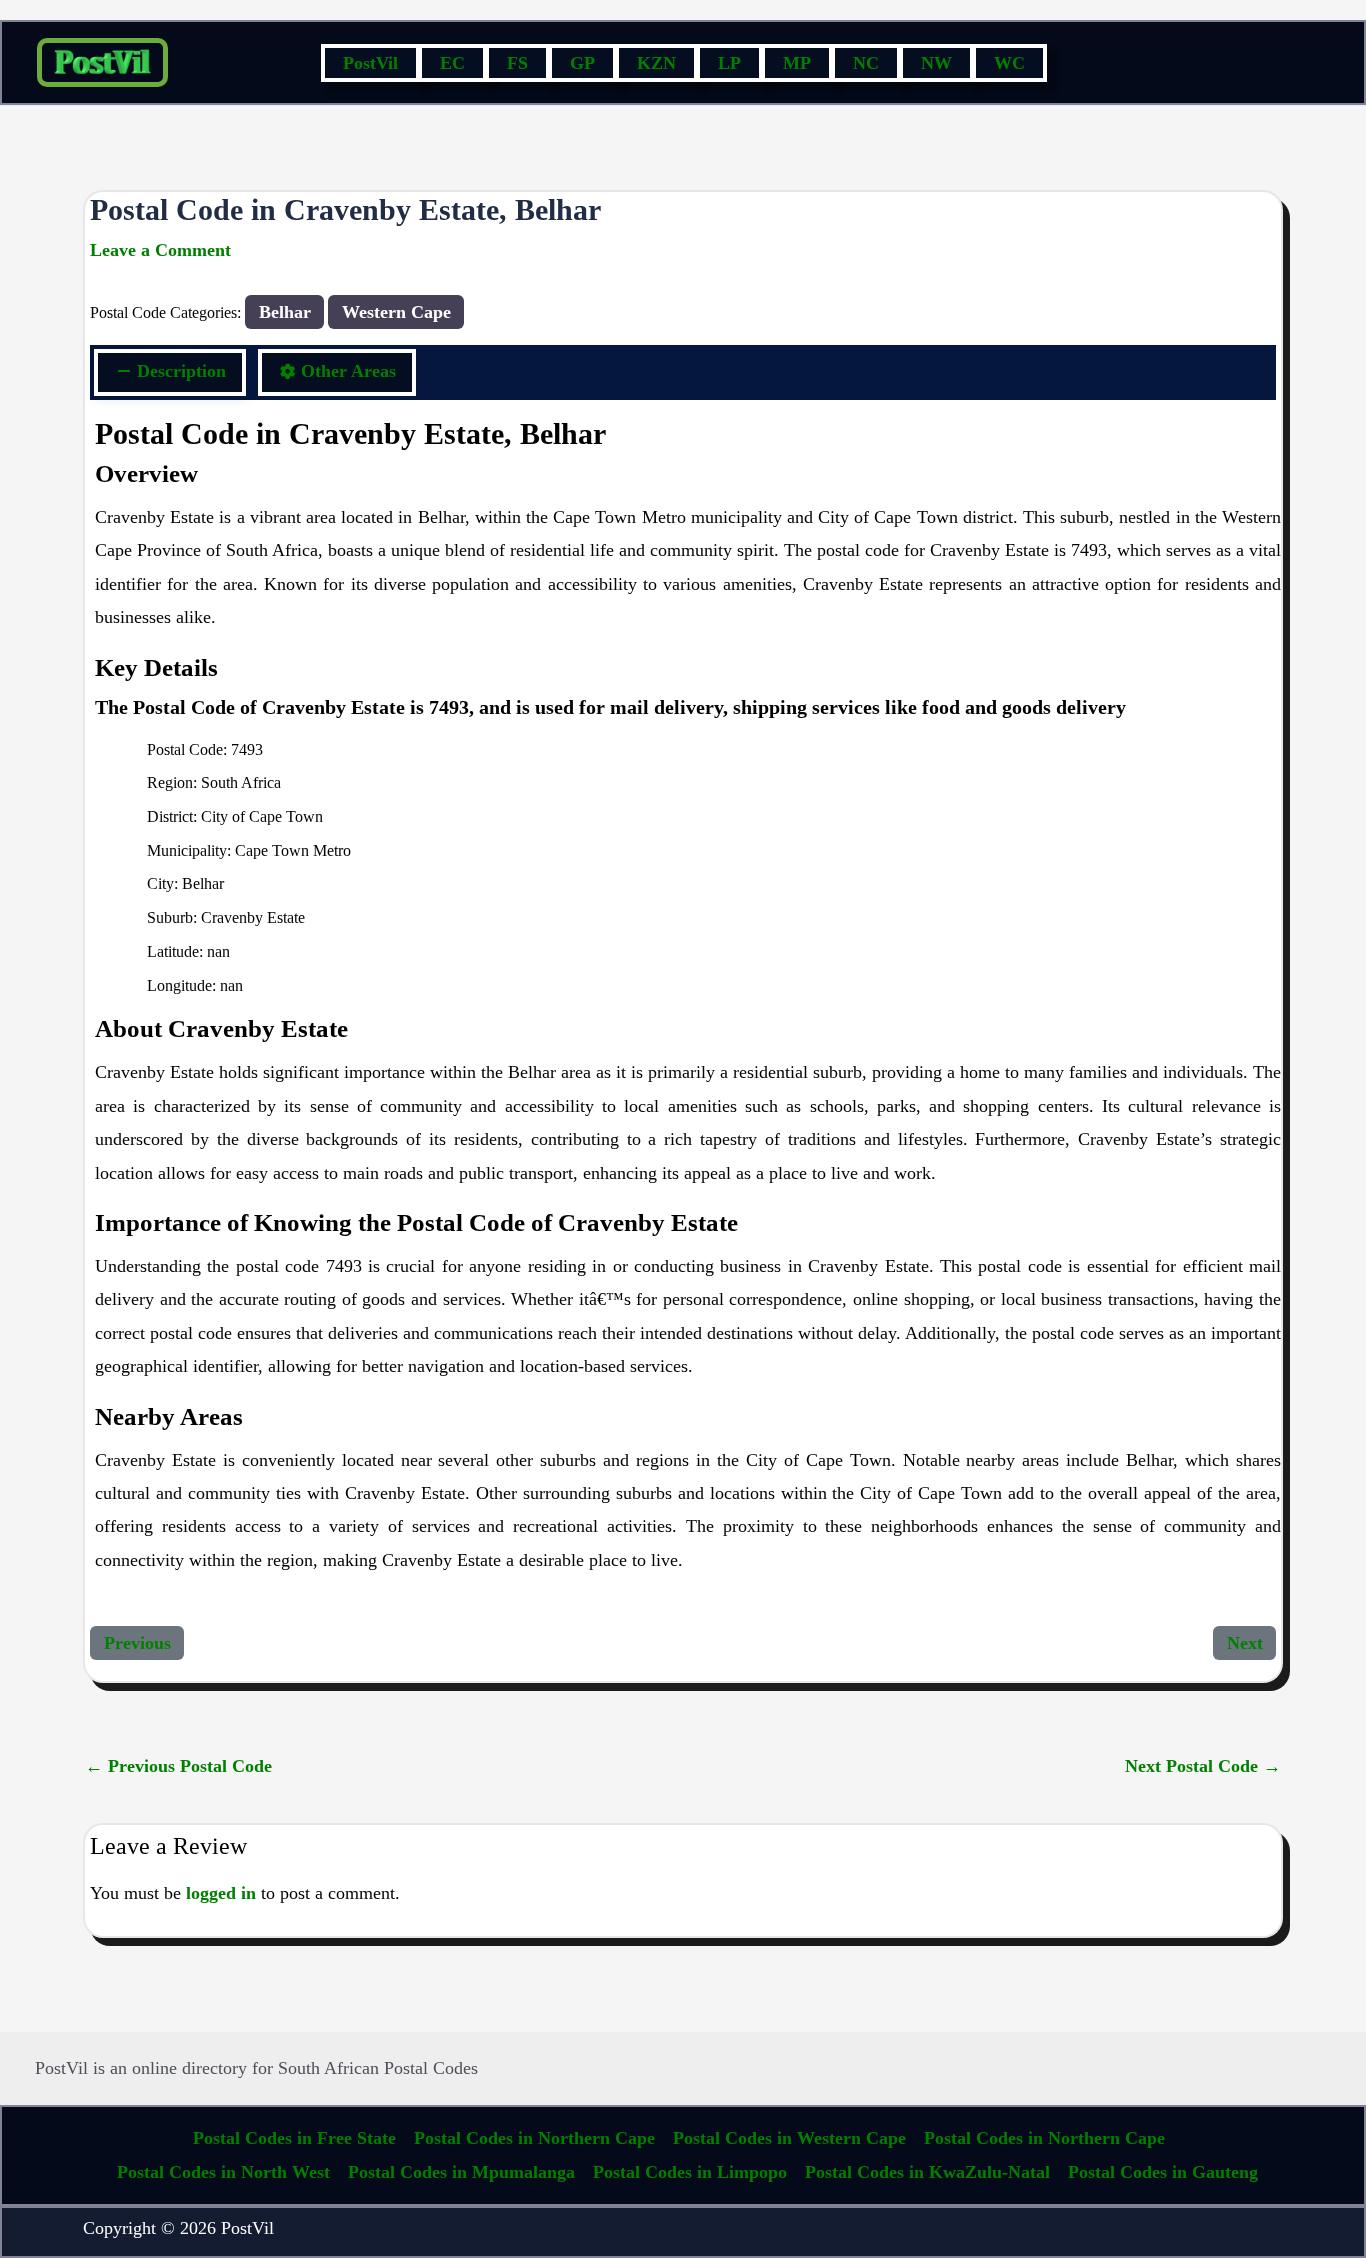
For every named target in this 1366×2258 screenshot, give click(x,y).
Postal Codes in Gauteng (1163, 2172)
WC (1009, 63)
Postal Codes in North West (223, 2172)
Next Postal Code (1203, 1766)
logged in (221, 1893)
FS (517, 63)
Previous (137, 1643)
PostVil (370, 63)
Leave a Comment (160, 250)
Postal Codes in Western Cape (789, 2138)
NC (866, 63)
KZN (656, 63)
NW (936, 63)
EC (452, 63)
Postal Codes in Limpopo (690, 2172)
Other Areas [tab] (348, 371)
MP (797, 63)
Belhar (285, 312)
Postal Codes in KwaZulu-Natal (927, 2172)
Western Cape (396, 312)
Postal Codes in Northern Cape (534, 2138)
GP (582, 63)
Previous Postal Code (178, 1766)
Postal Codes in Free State (294, 2138)
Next (1245, 1643)
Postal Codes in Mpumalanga (461, 2172)
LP (729, 63)
